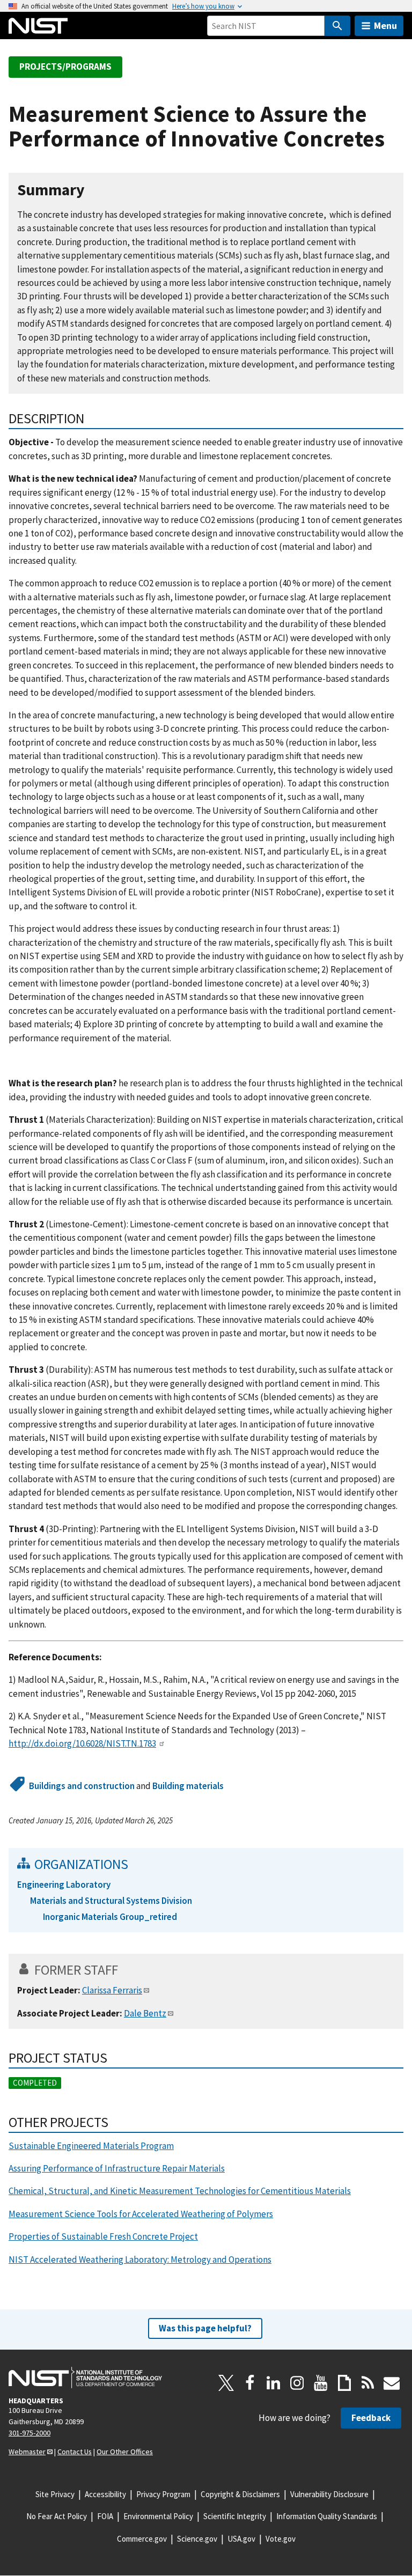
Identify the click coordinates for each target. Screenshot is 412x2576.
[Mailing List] (392, 2383)
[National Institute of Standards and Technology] (85, 2378)
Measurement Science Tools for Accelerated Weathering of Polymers (141, 2214)
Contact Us (75, 2452)
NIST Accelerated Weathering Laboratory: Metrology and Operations (140, 2259)
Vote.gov (281, 2539)
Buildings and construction (82, 1786)
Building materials (188, 1786)
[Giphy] (344, 2383)
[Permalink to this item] (93, 190)
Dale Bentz (145, 2013)
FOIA (105, 2516)
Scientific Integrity (235, 2516)
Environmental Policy (158, 2516)
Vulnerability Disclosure (329, 2494)
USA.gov (241, 2539)
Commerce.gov (142, 2539)
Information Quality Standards (327, 2516)
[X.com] (226, 2383)
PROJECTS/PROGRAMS (65, 67)
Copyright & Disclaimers (240, 2494)
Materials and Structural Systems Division (111, 1901)
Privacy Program (163, 2494)
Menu (385, 25)
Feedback (371, 2418)
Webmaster (27, 2452)
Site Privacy (55, 2494)
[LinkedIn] (274, 2383)
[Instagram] (297, 2383)
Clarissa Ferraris (112, 1990)
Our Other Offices (125, 2452)
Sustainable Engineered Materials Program (91, 2146)
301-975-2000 (30, 2433)
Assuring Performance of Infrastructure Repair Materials (117, 2168)
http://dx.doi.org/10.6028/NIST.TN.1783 (82, 1743)
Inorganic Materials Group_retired (110, 1917)
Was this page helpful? (205, 2328)
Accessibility (105, 2494)
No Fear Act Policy (57, 2516)
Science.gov (197, 2539)
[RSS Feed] (368, 2383)
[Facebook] (250, 2383)
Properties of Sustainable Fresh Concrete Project (103, 2236)
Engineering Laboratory (64, 1885)
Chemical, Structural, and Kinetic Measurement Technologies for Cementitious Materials (180, 2191)
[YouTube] (321, 2383)
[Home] (38, 26)
